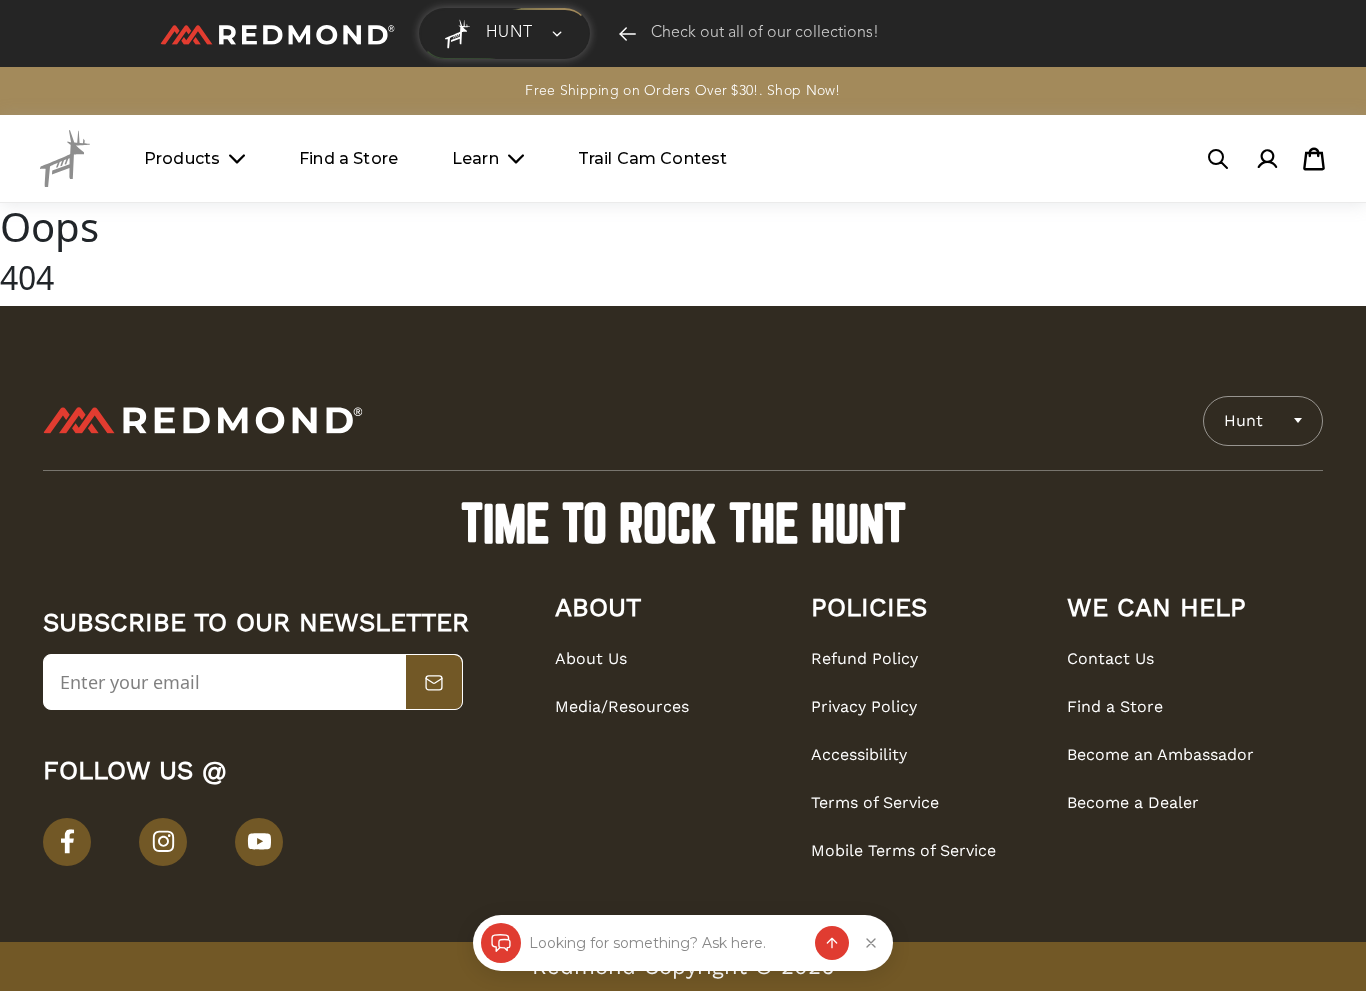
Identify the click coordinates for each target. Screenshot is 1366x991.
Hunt (1243, 420)
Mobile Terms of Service (903, 850)
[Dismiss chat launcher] (871, 943)
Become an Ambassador (1160, 754)
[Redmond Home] (203, 420)
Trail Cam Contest (653, 158)
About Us (591, 658)
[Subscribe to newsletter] (434, 683)
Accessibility (859, 754)
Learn (475, 158)
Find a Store (348, 158)
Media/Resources (622, 706)
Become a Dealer (1133, 802)
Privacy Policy (864, 706)
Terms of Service (875, 802)
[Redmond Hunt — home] (65, 158)
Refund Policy (864, 658)
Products (182, 158)
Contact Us (1110, 658)
